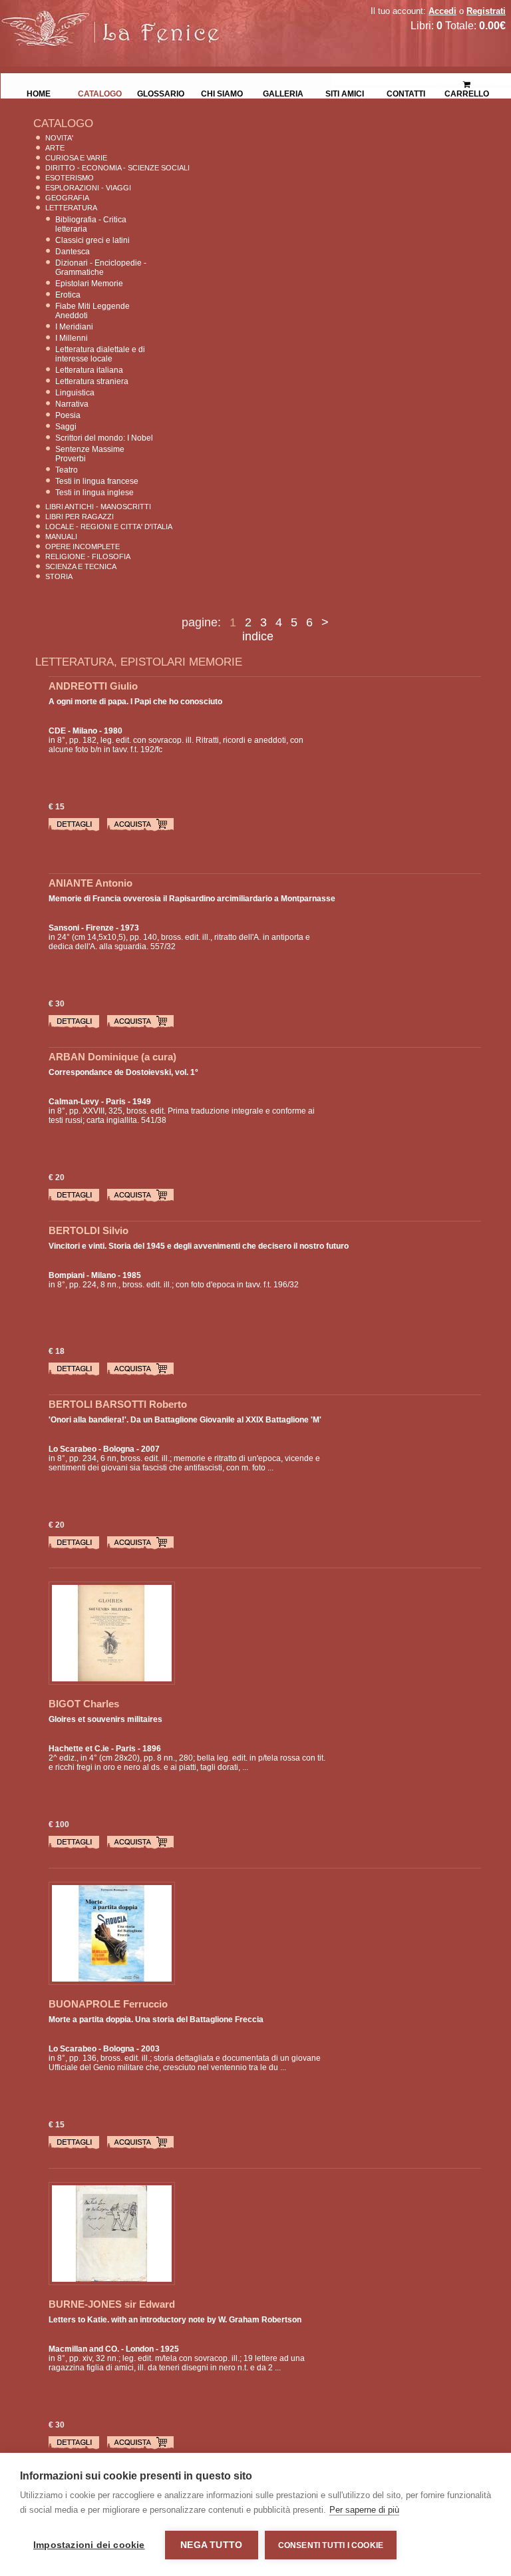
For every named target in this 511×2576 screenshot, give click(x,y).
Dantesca (73, 252)
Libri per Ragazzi (80, 517)
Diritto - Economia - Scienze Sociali (117, 168)
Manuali (61, 537)
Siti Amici (345, 93)
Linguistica (75, 393)
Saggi (66, 427)
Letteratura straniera (92, 381)
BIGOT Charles (84, 1704)
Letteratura (71, 208)
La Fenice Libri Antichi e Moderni (116, 20)
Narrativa (72, 404)
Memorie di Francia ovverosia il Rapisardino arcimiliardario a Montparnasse (192, 899)
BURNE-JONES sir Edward (112, 2304)
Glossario (161, 93)
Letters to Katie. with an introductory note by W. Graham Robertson (175, 2320)
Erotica (68, 295)
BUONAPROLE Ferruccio (108, 2004)
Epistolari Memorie (89, 284)
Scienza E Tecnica (81, 566)
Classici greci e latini (92, 240)
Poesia (68, 415)
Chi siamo (222, 93)
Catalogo (100, 93)
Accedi (442, 11)
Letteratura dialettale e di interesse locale (100, 354)
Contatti (406, 93)
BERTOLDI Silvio (88, 1230)
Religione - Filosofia (88, 556)
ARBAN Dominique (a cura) (112, 1057)
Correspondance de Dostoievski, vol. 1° (123, 1072)
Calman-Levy (74, 1102)
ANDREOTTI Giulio (93, 686)
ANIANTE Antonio (90, 883)
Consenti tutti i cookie (331, 2545)
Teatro (67, 470)
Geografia (67, 198)
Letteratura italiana (89, 370)
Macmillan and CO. (84, 2349)
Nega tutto (211, 2545)
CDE (57, 731)
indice (258, 636)
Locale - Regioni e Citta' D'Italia (109, 527)
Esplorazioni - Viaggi (88, 188)
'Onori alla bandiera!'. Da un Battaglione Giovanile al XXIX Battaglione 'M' (185, 1420)
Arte (55, 148)
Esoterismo (70, 178)
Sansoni (64, 928)
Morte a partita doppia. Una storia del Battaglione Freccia (156, 2020)
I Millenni (72, 338)
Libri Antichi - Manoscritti (98, 507)
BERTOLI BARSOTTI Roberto (118, 1404)
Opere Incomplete (83, 546)
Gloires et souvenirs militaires (105, 1719)
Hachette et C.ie (79, 1749)
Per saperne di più (364, 2510)
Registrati (486, 11)
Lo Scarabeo (73, 1449)
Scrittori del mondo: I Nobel (104, 438)
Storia (59, 576)
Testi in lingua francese (97, 481)
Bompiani (67, 1275)
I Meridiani (74, 327)
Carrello (467, 80)
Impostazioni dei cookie (89, 2545)
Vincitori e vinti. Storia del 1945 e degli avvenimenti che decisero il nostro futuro (199, 1246)
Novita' (59, 138)
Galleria (283, 93)
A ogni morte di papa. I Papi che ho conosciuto (135, 702)
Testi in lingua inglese (94, 493)
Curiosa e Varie (76, 158)
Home (39, 93)
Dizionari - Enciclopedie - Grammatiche (101, 268)
